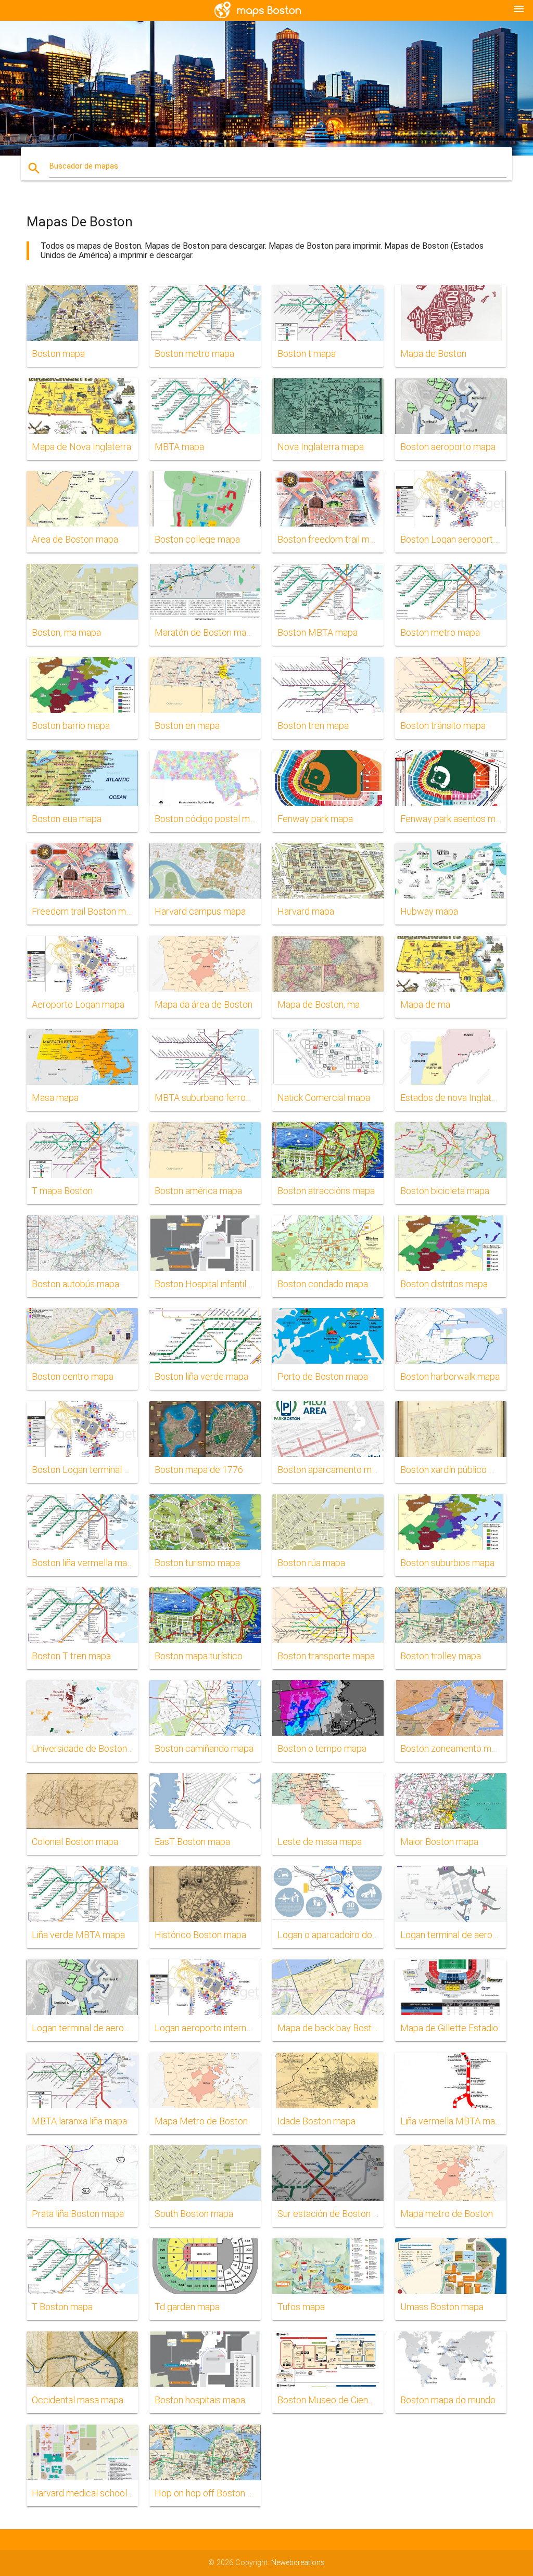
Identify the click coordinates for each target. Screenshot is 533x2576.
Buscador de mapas (84, 166)
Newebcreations (298, 2563)
